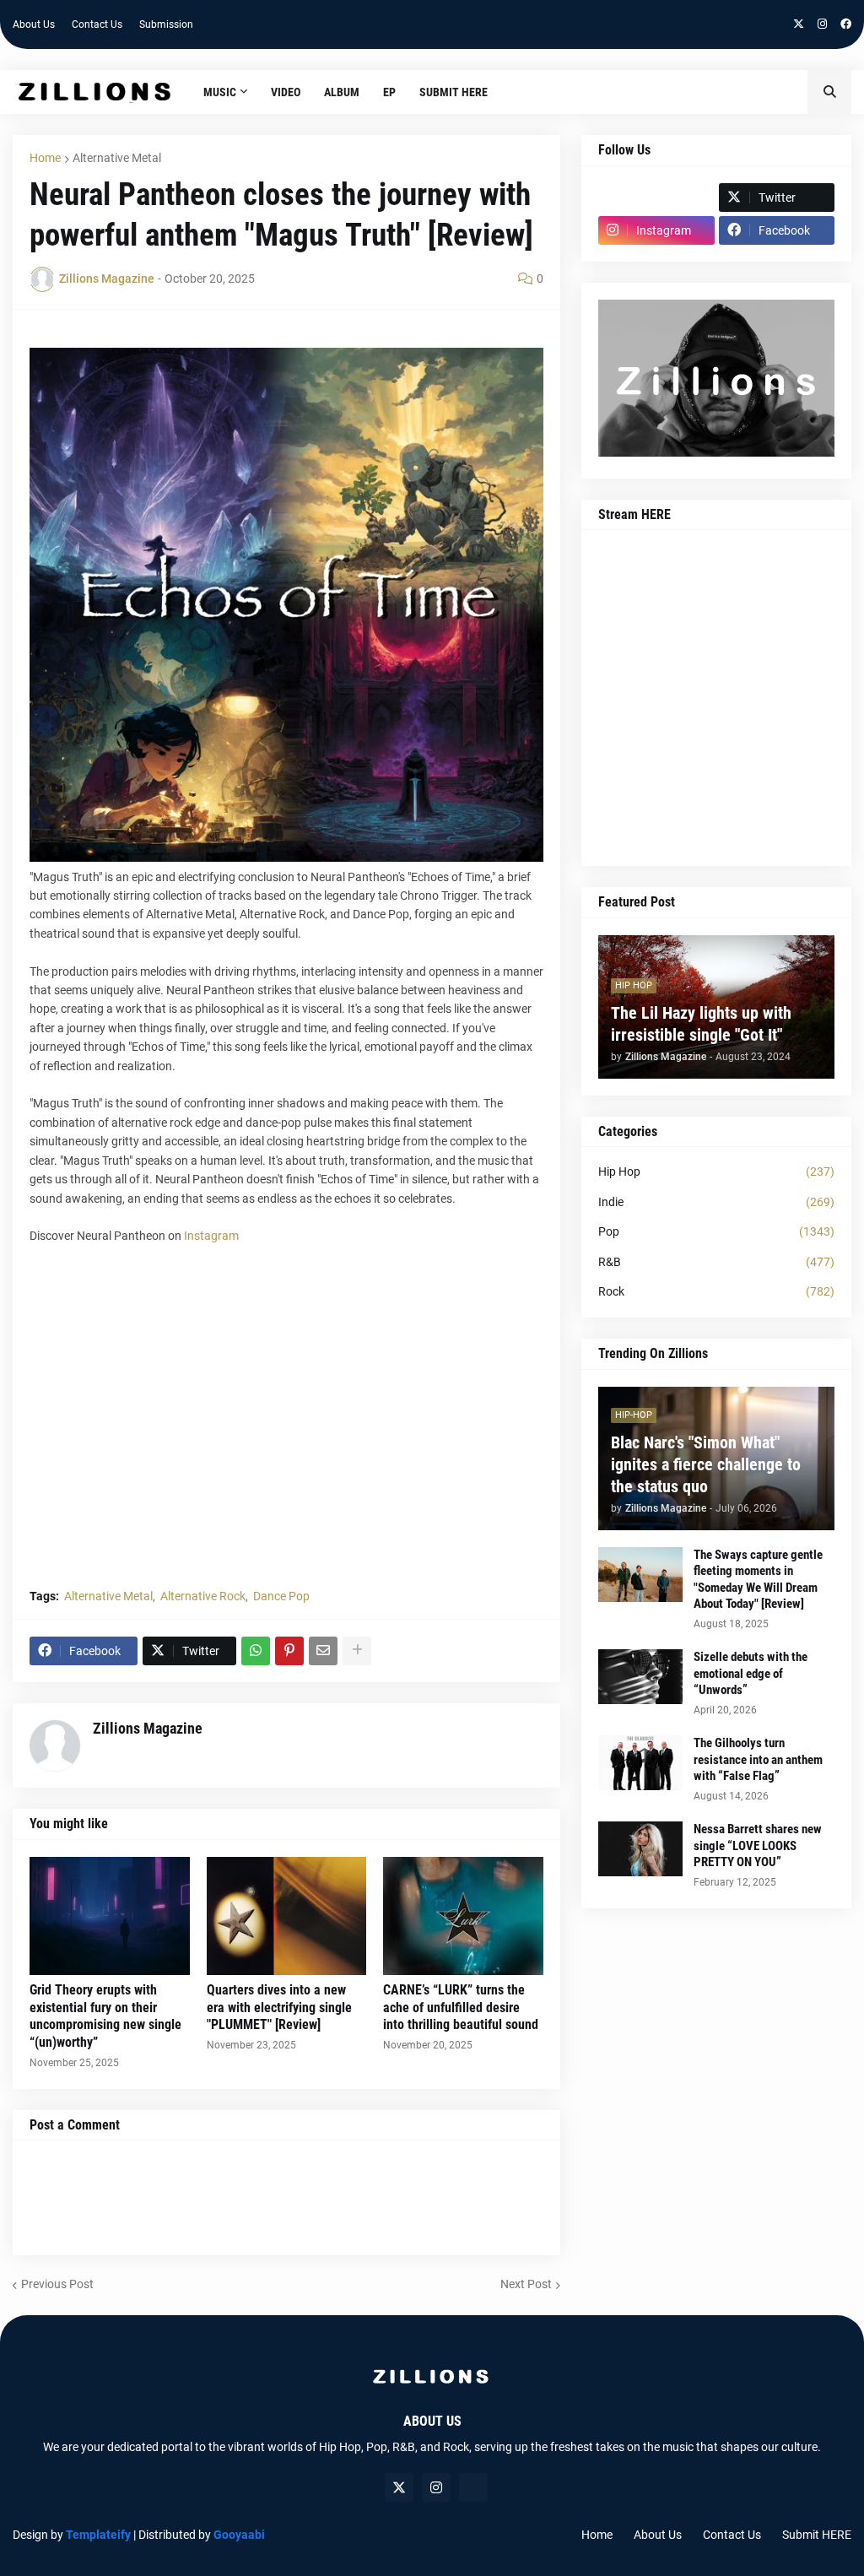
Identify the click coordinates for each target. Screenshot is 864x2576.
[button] (829, 92)
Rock (716, 1291)
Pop (716, 1231)
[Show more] (357, 1651)
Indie (716, 1202)
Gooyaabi (239, 2535)
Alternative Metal (117, 158)
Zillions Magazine (148, 1728)
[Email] (323, 1651)
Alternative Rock (203, 1596)
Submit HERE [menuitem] (454, 92)
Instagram (211, 1236)
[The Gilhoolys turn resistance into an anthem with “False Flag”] (640, 1763)
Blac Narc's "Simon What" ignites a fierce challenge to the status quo (706, 1464)
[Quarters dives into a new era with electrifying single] (287, 1916)
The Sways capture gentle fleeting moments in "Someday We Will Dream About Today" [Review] (758, 1580)
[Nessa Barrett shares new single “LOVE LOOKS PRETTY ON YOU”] (640, 1849)
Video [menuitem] (286, 92)
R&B (716, 1262)
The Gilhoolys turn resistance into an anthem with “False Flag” (758, 1759)
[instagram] (822, 24)
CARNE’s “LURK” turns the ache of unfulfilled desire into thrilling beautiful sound (461, 2008)
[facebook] (846, 24)
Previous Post (57, 2284)
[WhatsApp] (256, 1651)
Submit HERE (817, 2535)
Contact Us (97, 24)
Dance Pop (281, 1596)
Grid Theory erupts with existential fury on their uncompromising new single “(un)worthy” (105, 2016)
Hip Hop (716, 1172)
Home (45, 158)
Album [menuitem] (342, 92)
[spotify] (473, 2487)
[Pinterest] (289, 1651)
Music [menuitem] (220, 92)
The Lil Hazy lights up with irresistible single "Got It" (701, 1024)
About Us (34, 24)
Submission (166, 24)
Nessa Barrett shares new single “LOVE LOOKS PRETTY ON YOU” (758, 1845)
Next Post (526, 2284)
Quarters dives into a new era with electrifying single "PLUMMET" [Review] (279, 2008)
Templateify (98, 2535)
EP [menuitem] (389, 92)
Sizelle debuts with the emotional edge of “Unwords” (751, 1673)
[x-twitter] (799, 24)
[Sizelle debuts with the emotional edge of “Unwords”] (640, 1677)
